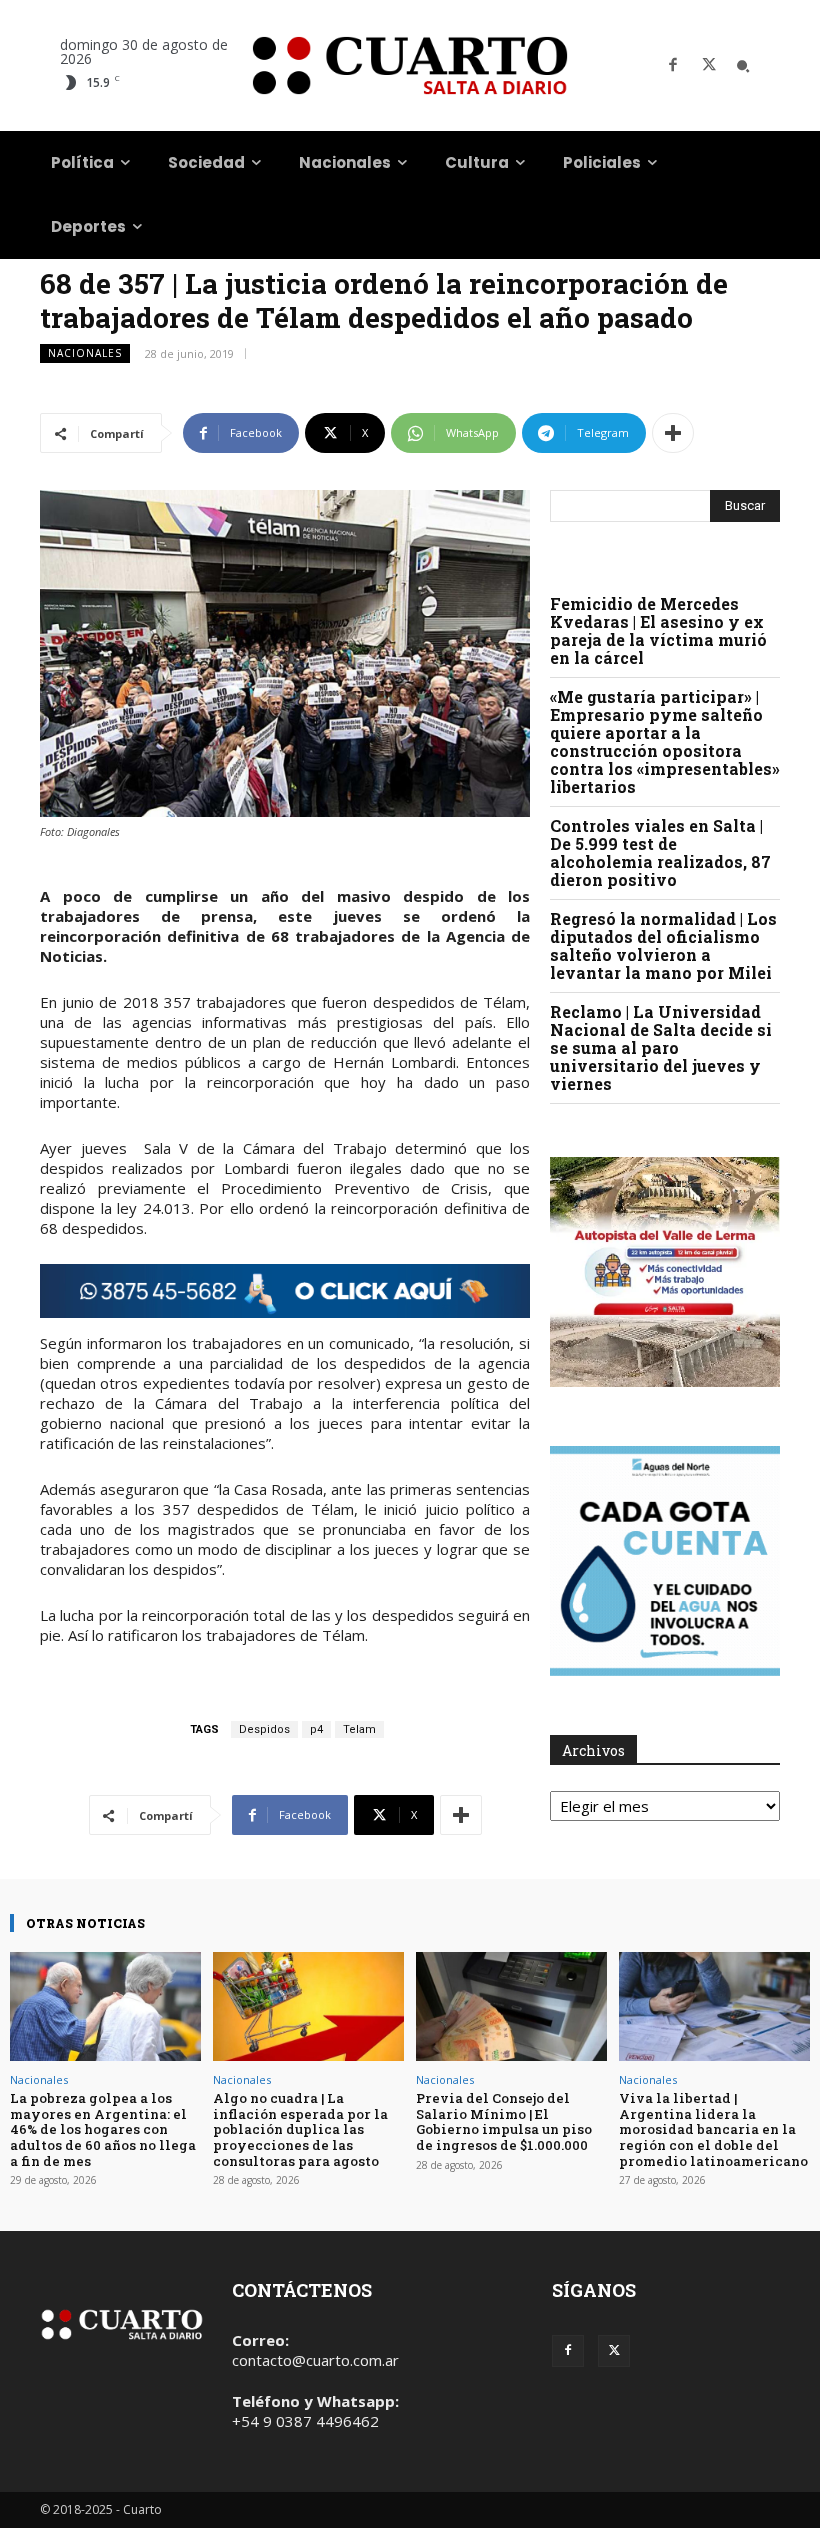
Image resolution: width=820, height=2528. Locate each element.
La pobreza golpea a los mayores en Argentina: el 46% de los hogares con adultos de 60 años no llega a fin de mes (103, 2129)
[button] (743, 66)
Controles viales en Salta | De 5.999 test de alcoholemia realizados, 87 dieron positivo (660, 852)
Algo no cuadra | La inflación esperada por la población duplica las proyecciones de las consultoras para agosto (300, 2129)
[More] (673, 433)
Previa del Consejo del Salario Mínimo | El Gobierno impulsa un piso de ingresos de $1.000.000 (504, 2121)
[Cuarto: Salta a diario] (410, 65)
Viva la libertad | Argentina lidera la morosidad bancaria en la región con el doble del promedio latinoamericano (713, 2129)
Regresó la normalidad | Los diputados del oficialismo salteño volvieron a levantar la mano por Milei (663, 945)
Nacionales (85, 353)
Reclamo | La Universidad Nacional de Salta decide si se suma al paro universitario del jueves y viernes (661, 1047)
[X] (709, 66)
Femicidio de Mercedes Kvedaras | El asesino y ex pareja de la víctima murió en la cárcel (658, 630)
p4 (316, 1729)
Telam (359, 1729)
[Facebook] (673, 66)
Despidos (264, 1729)
